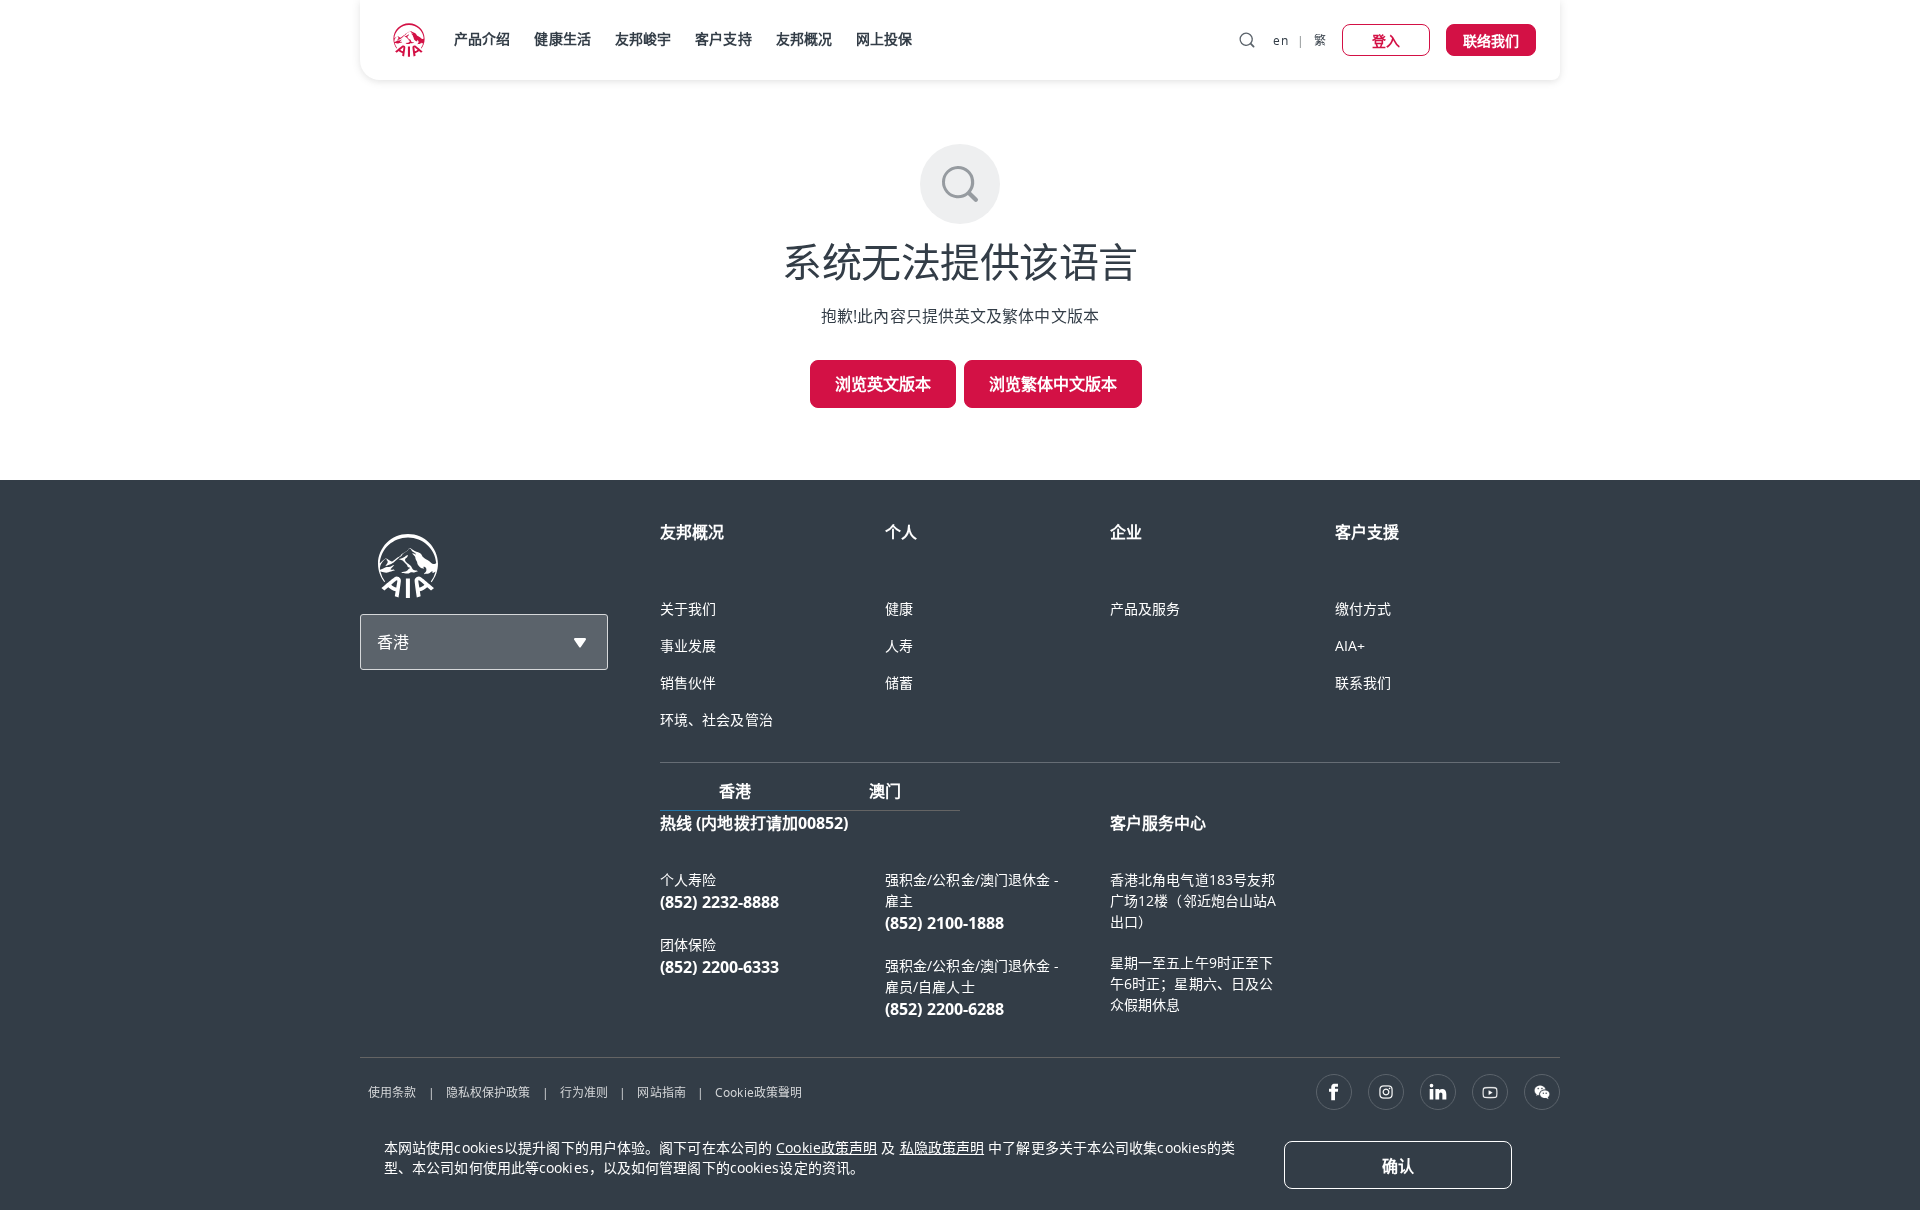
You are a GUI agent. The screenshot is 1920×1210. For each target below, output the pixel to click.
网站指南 (661, 1092)
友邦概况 (804, 38)
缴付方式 (1363, 608)
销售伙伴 (688, 682)
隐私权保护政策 (488, 1092)
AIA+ (1350, 645)
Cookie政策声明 (826, 1147)
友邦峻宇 (643, 38)
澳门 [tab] (885, 791)
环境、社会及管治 (716, 719)
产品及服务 (1145, 608)
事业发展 (688, 645)
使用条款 (392, 1092)
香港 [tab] (735, 791)
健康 (899, 608)
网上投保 (884, 38)
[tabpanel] (1110, 926)
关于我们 (688, 608)
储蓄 (899, 682)
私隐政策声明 (942, 1147)
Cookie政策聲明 (758, 1092)
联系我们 (1363, 682)
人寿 (899, 645)
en (1280, 40)
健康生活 (562, 38)
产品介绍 (482, 38)
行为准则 (584, 1092)
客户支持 (723, 38)
